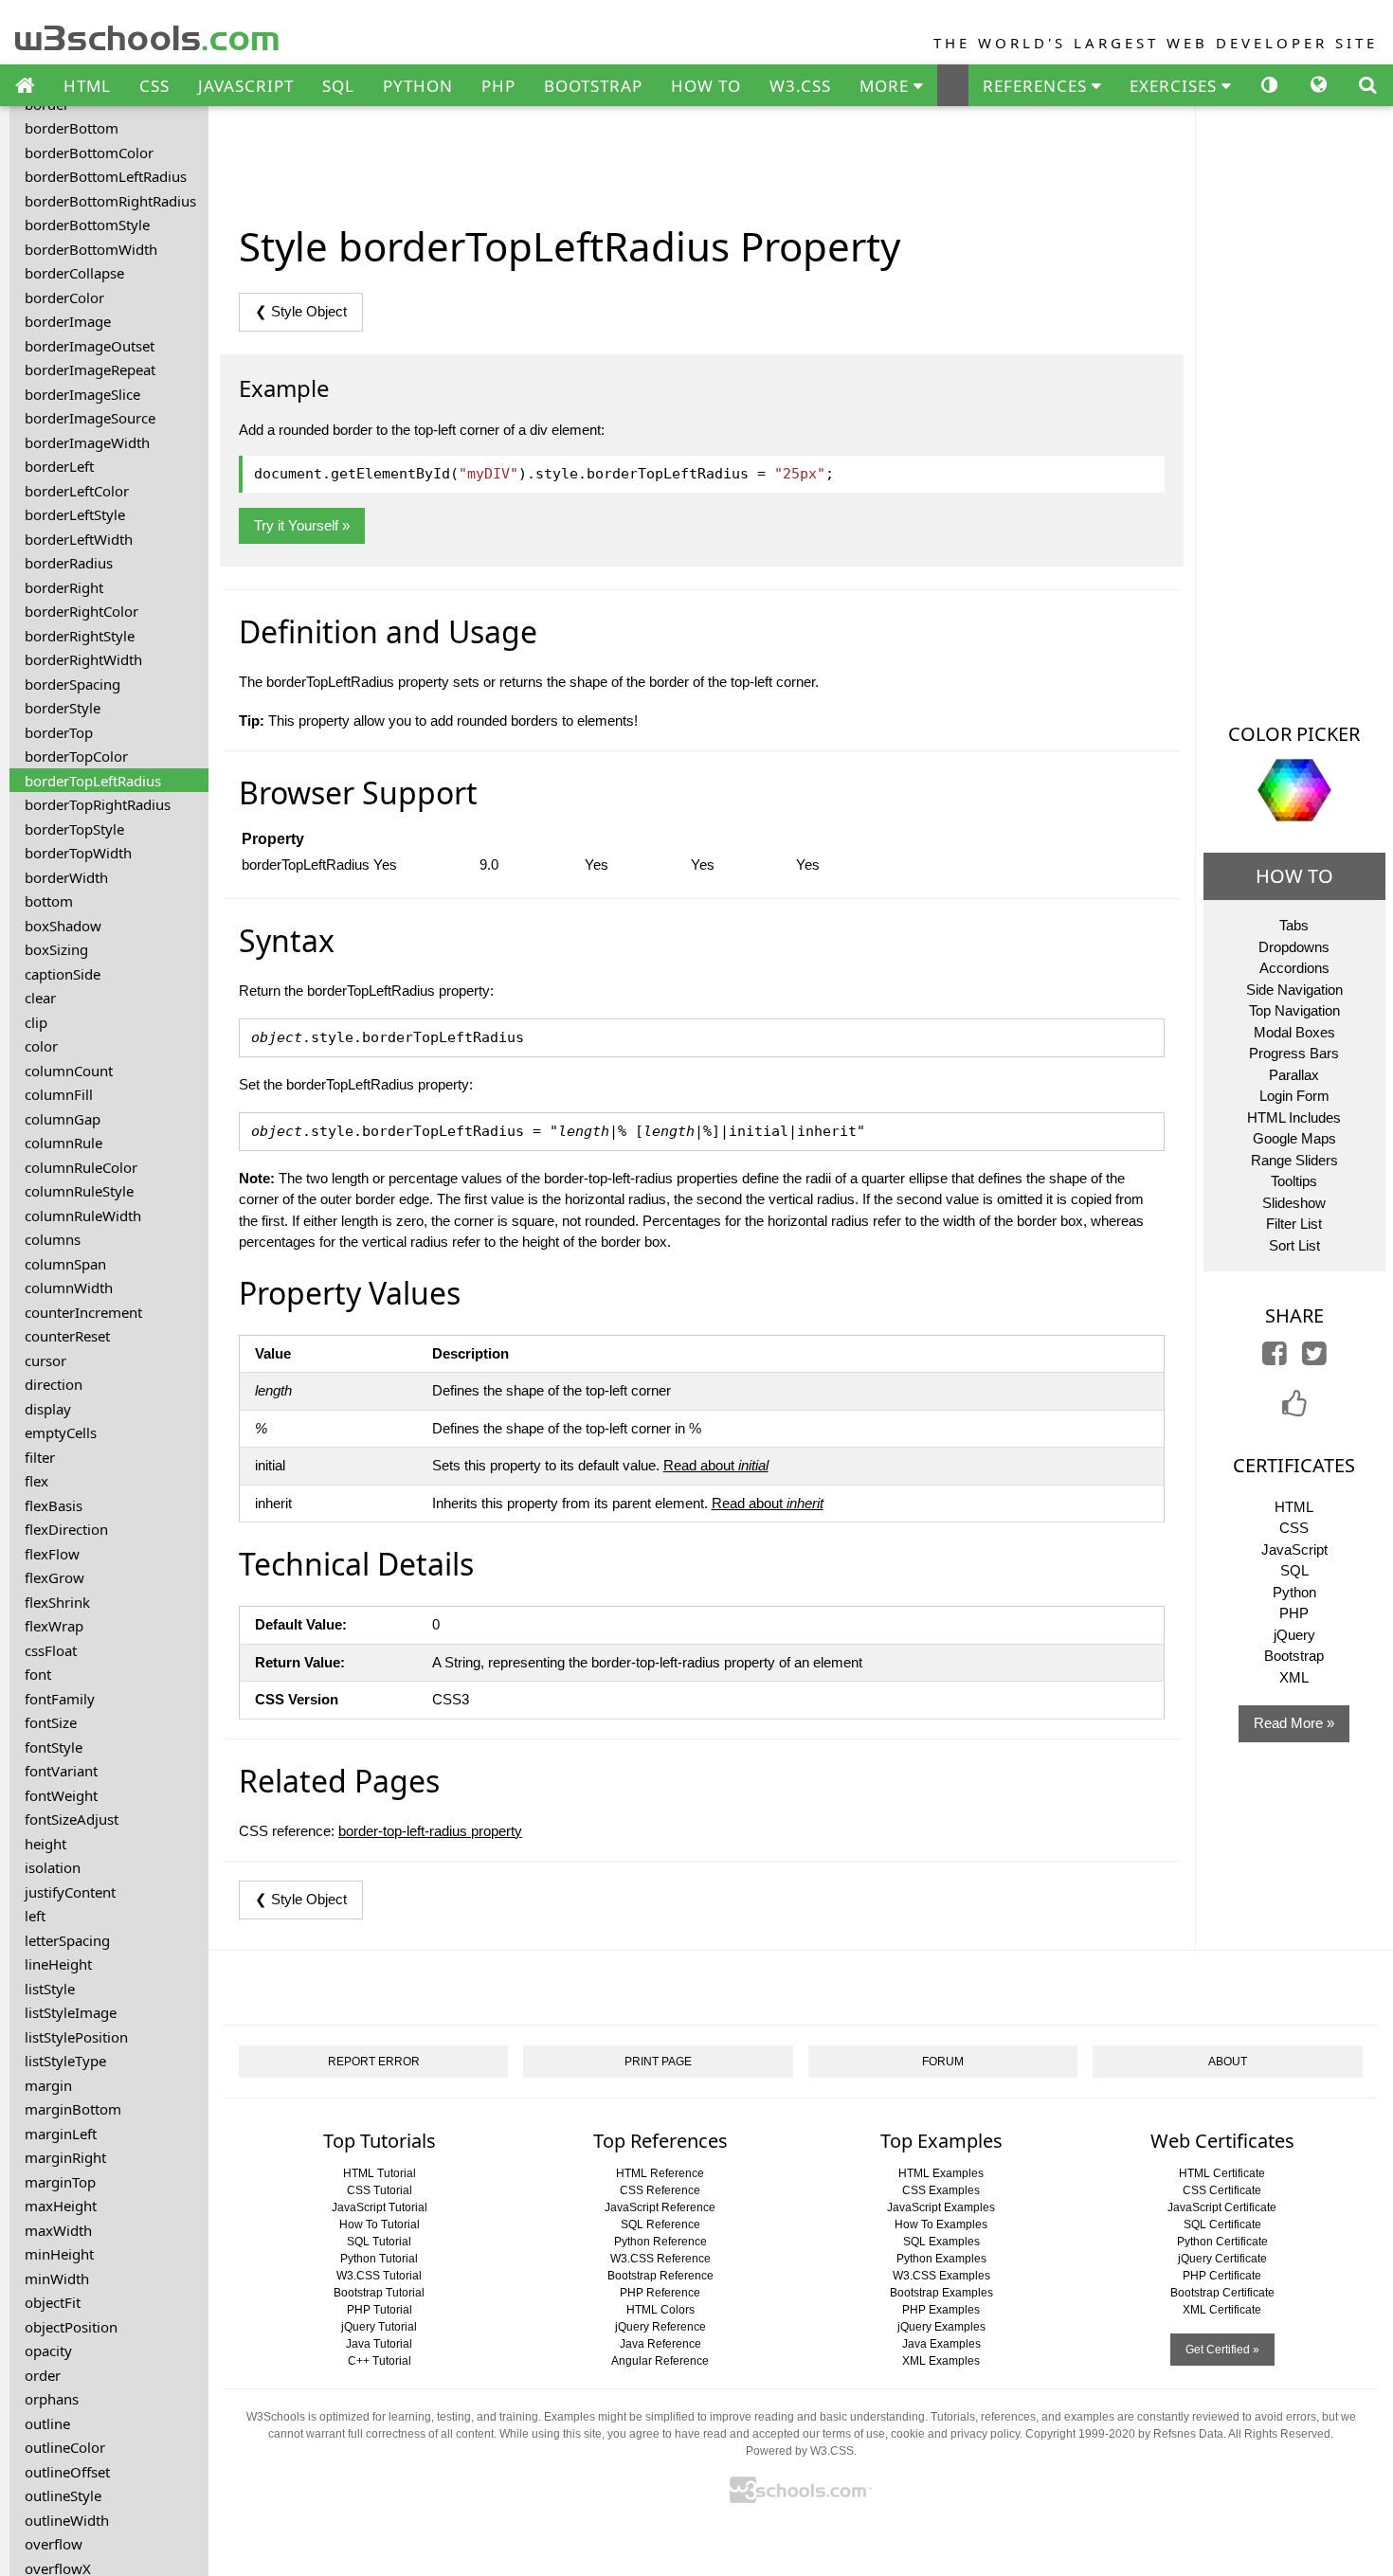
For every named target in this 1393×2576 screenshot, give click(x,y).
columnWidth (69, 1288)
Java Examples (941, 2344)
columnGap (63, 1119)
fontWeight (61, 1795)
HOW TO (706, 86)
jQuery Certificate (1222, 2259)
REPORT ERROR (374, 2062)
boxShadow (63, 926)
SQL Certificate (1222, 2225)
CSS (154, 86)
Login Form (1294, 1096)
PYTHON (418, 86)
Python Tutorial (379, 2259)
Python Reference (660, 2242)
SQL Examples (941, 2242)
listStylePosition (76, 2037)
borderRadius (69, 563)
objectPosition (71, 2327)
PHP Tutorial (380, 2310)
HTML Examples (941, 2173)
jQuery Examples (941, 2327)
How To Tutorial (380, 2225)
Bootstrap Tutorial (379, 2293)
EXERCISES (1176, 86)
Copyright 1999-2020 (1080, 2434)
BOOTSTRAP (593, 86)
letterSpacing (67, 1940)
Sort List (1294, 1245)
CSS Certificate (1222, 2190)
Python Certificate (1222, 2242)
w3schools (148, 34)
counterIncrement (83, 1312)
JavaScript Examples (941, 2207)
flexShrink (57, 1602)
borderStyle (63, 708)
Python (1294, 1592)
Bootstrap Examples (941, 2293)
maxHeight (61, 2206)
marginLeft (61, 2134)
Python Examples (941, 2259)
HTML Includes (1294, 1117)
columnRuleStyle (79, 1191)
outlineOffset (67, 2472)
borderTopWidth (78, 853)
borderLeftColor (77, 491)
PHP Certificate (1222, 2276)
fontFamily (60, 1699)
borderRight (64, 587)
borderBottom (72, 128)
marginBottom (73, 2109)
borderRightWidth (83, 659)
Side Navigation (1294, 990)
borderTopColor (76, 756)
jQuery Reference (660, 2327)
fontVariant (61, 1771)
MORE (886, 86)
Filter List (1294, 1224)
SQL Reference (660, 2225)
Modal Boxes (1294, 1032)
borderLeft (59, 466)
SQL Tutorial (379, 2242)
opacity (48, 2351)
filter (40, 1457)
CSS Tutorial (380, 2190)
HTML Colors (660, 2310)
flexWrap (54, 1626)
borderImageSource (90, 418)
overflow (54, 2544)
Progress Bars (1294, 1053)
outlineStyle (63, 2495)
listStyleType (65, 2061)
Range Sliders (1294, 1160)
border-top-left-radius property (430, 1831)
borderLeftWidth (79, 539)
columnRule (63, 1143)
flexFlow (52, 1554)
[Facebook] (1275, 1358)
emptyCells (61, 1432)
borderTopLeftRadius (93, 781)
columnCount (69, 1071)
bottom (49, 901)
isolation (53, 1867)
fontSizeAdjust (72, 1819)
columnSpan (65, 1264)
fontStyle (54, 1747)
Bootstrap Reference (660, 2276)
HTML (87, 86)
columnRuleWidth (83, 1216)
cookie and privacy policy (955, 2434)
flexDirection (66, 1529)
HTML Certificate (1222, 2173)
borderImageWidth (87, 442)
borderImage (68, 321)
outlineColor (65, 2447)
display (48, 1409)
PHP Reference (660, 2293)
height (45, 1844)
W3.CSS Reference (660, 2259)
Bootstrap (1294, 1656)
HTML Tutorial (380, 2173)
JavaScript (1294, 1549)
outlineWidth (67, 2520)
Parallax (1294, 1075)
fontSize (51, 1722)
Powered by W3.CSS (800, 2451)
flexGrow (54, 1577)
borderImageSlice (82, 394)
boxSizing (56, 949)
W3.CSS (800, 86)
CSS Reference (660, 2190)
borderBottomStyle (87, 225)
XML (1294, 1677)
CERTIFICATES (1294, 1465)
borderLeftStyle (75, 514)
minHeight (59, 2254)
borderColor (64, 297)
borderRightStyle (80, 636)
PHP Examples (941, 2310)
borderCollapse (74, 273)
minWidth (57, 2279)
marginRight (65, 2157)
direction (54, 1384)
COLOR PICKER (1294, 734)
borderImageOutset (90, 346)
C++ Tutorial (380, 2361)
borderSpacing (72, 684)
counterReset (67, 1336)
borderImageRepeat (90, 369)
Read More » (1294, 1723)
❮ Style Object (301, 311)
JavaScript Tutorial (380, 2207)
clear (40, 998)
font (38, 1674)
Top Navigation (1294, 1010)
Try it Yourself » (302, 525)
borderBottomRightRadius (110, 201)
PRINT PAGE (658, 2062)
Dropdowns (1294, 947)
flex (36, 1481)
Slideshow (1294, 1203)
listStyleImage (71, 2012)
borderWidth (66, 877)
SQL (338, 86)
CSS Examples (941, 2190)
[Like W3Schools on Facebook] (1294, 1409)
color (41, 1046)
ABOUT (1228, 2062)
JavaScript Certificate (1222, 2207)
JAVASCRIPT (246, 86)
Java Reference (660, 2344)
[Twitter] (1314, 1358)
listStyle (50, 1989)
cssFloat (51, 1650)
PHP (498, 86)
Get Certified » (1222, 2350)
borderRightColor (81, 611)
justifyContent (70, 1892)
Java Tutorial (379, 2344)
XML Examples (941, 2361)
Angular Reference (660, 2361)
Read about (716, 1465)
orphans (52, 2399)
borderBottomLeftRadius (106, 176)
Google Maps (1294, 1138)
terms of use (854, 2434)
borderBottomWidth (91, 249)
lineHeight (58, 1964)
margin (48, 2085)
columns (53, 1239)
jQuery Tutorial (379, 2327)
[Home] (25, 86)
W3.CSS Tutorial (379, 2276)
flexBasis (54, 1505)
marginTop (60, 2182)
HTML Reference (660, 2173)
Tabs (1294, 925)
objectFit (53, 2302)
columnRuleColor (81, 1167)
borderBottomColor (89, 153)
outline (47, 2423)
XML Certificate (1222, 2310)
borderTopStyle (74, 829)
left (35, 1916)
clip (36, 1022)
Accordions (1294, 968)
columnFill (59, 1094)
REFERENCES (1037, 86)
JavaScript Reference (660, 2207)
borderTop (59, 732)
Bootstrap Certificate (1222, 2293)
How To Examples (941, 2225)
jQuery (1294, 1635)
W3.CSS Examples (941, 2276)
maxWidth (58, 2230)
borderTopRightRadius (98, 804)
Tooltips (1294, 1181)
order (43, 2375)
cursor (45, 1360)
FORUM (943, 2062)
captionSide (63, 974)
